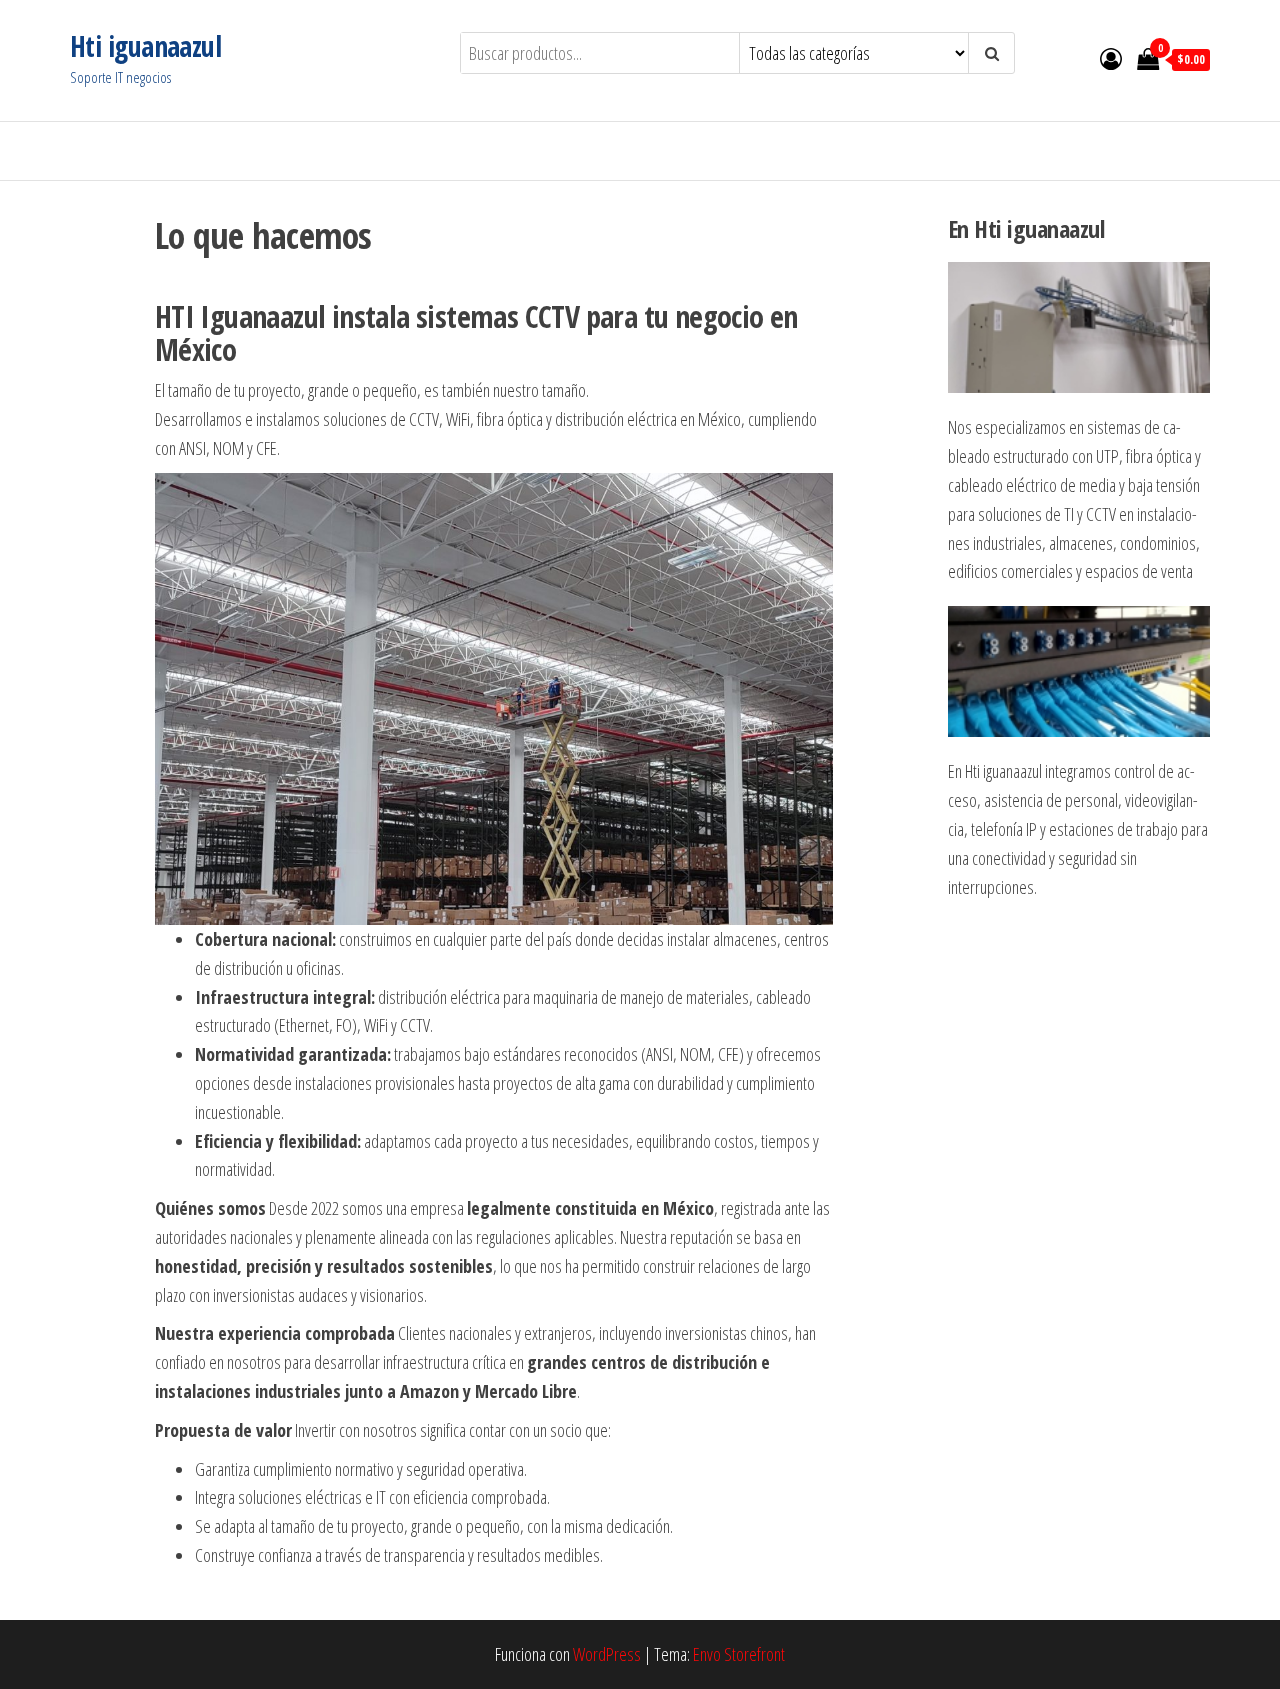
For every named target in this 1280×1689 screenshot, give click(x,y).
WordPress (607, 1654)
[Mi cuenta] (1111, 58)
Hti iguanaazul (145, 46)
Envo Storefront (739, 1654)
